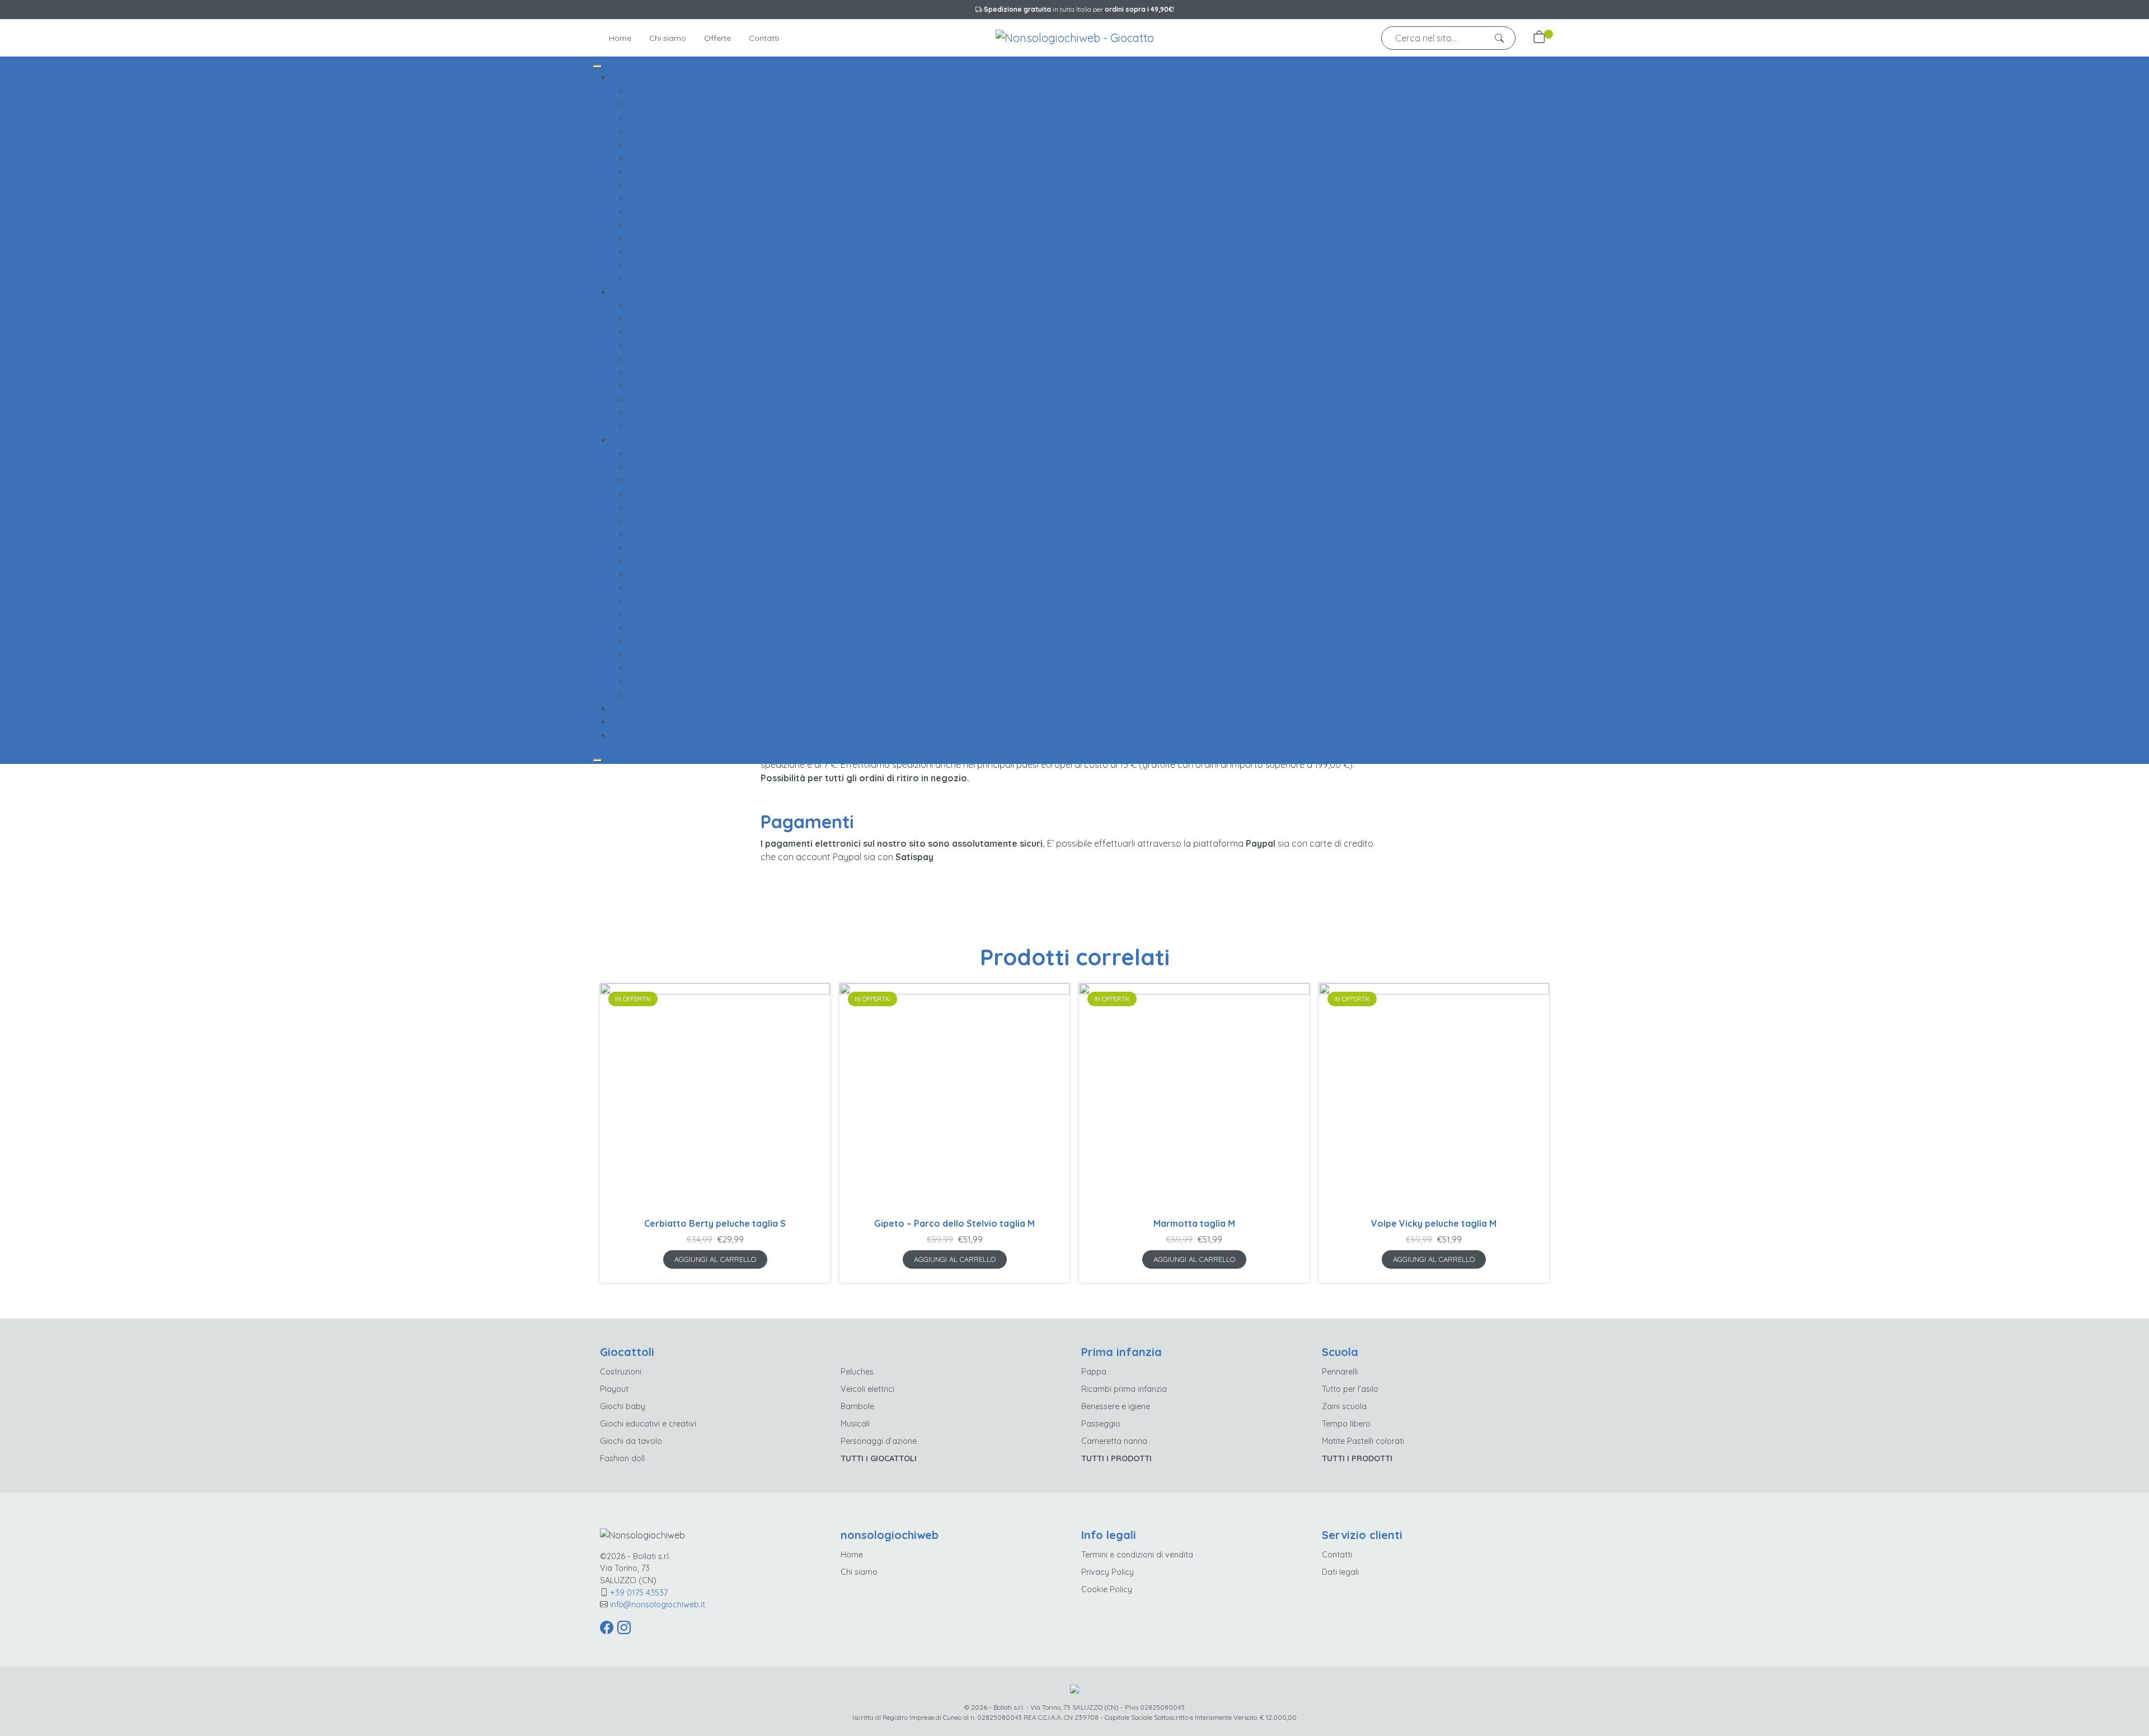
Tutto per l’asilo (1350, 1389)
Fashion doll (622, 1458)
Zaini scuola (654, 668)
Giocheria (631, 721)
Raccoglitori (654, 560)
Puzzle (642, 130)
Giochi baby (654, 184)
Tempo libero (656, 654)
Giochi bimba (656, 238)
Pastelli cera (654, 641)
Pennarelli (649, 466)
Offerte (717, 38)
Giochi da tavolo (663, 144)
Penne (642, 453)
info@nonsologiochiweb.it (658, 1604)
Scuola (625, 439)
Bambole (857, 1406)
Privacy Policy (1108, 1572)
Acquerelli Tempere (668, 614)
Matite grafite (657, 493)
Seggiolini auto (659, 359)
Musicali (645, 157)
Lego (621, 708)
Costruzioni (652, 90)
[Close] (598, 761)
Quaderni (648, 574)
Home (620, 38)
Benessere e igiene (667, 399)
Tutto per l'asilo (660, 600)
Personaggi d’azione (879, 1441)
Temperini (649, 520)
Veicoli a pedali (660, 171)
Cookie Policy (1107, 1589)
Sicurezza (649, 372)
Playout (627, 735)
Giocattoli (631, 77)
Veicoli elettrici (659, 224)
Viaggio (645, 386)
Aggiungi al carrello (715, 1259)
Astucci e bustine (664, 547)
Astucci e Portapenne (673, 695)
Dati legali (1340, 1572)
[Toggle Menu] (598, 67)
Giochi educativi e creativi (681, 198)
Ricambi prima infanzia (676, 426)
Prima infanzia (640, 292)
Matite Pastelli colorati (674, 480)
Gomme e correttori (670, 506)
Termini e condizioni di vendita (1137, 1555)
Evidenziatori (655, 533)
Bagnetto (649, 305)
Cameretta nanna (666, 318)
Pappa (643, 332)
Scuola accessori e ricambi (684, 587)
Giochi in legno (659, 278)
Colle (639, 627)
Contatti (764, 38)
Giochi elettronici (663, 251)
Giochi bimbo (656, 104)
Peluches (647, 211)
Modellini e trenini (664, 117)
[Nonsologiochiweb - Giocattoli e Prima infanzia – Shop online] (1075, 37)
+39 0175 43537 (639, 1593)
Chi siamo (668, 38)
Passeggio (651, 345)
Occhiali (646, 412)
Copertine (649, 681)
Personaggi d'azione (671, 265)
